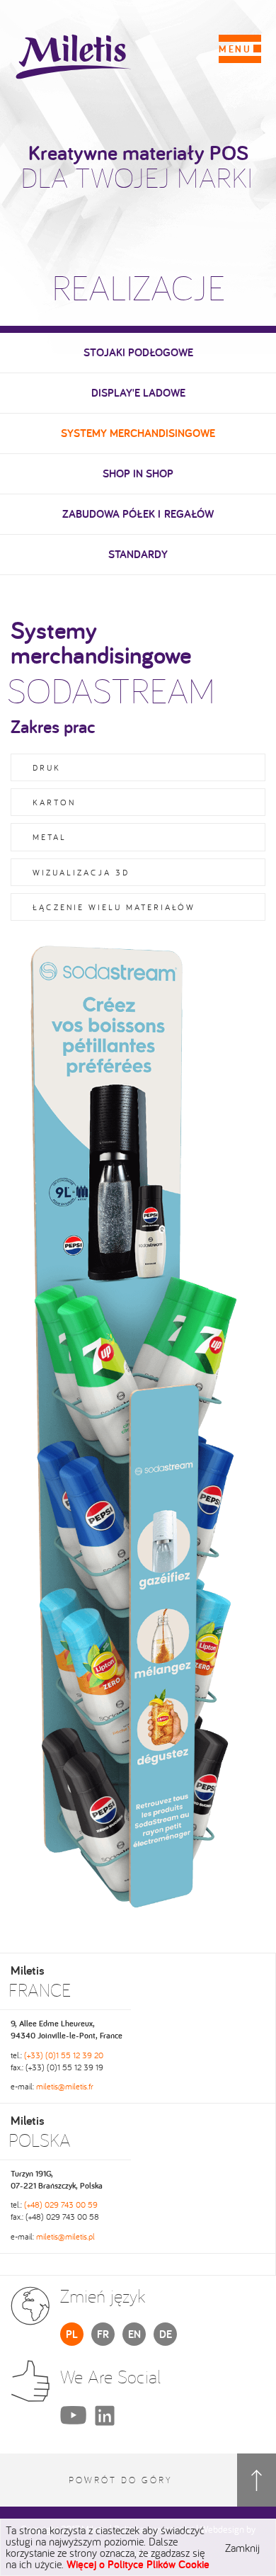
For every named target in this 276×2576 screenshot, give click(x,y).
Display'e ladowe (138, 393)
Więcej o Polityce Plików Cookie (138, 2564)
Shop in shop (138, 473)
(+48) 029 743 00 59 (61, 2205)
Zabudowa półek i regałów (138, 514)
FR (103, 2334)
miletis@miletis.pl (65, 2236)
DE (166, 2334)
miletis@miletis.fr (65, 2086)
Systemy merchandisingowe (138, 433)
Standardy (138, 554)
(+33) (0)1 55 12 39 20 (64, 2055)
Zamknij (242, 2548)
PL (72, 2334)
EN (134, 2334)
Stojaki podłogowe (138, 352)
